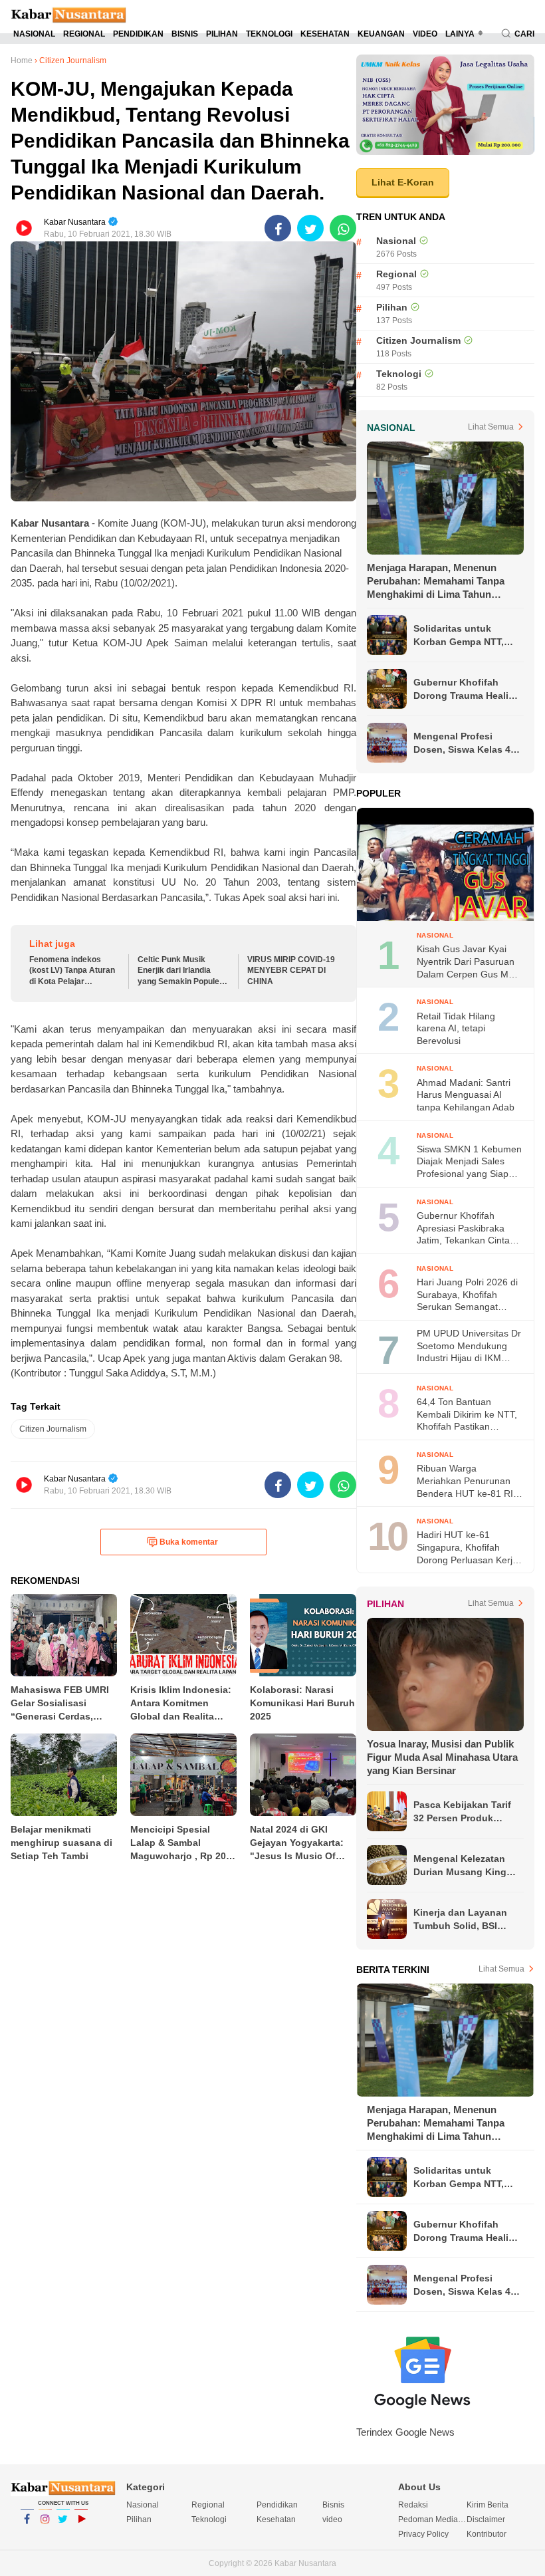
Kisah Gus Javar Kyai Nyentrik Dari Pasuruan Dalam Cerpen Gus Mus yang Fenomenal (468, 962)
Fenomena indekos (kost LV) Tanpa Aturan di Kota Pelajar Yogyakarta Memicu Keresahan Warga (72, 971)
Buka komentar (189, 1542)
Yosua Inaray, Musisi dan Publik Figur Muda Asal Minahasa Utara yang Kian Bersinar (442, 1757)
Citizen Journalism (53, 1429)
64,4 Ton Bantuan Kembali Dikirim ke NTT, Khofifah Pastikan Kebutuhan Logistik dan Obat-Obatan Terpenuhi (467, 1415)
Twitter (63, 2536)
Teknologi (269, 34)
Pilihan (222, 34)
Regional (84, 34)
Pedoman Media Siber (432, 2519)
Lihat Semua (491, 427)
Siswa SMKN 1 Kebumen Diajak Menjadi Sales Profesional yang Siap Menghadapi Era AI (469, 1162)
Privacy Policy (423, 2534)
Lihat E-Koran (403, 182)
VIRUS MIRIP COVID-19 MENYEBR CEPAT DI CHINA (291, 971)
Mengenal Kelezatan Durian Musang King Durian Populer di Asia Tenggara (464, 1866)
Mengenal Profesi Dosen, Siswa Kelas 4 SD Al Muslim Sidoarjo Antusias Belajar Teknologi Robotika (463, 743)
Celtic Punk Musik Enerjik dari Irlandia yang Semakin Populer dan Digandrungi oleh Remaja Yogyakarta (180, 971)
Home (22, 61)
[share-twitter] (310, 228)
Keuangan (381, 34)
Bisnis (185, 34)
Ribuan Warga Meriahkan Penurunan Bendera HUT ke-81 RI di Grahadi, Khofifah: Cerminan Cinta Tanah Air (465, 1481)
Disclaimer (486, 2519)
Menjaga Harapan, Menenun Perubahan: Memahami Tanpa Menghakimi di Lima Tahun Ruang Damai (436, 581)
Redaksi (413, 2505)
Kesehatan (325, 34)
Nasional (34, 34)
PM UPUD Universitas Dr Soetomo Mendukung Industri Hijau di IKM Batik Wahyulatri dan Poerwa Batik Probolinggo (469, 1346)
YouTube (81, 2536)
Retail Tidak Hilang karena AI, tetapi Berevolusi (456, 1028)
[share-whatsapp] (343, 228)
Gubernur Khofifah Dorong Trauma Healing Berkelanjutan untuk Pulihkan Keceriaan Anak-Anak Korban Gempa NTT (467, 690)
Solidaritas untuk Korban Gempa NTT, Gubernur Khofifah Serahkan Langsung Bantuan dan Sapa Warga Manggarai (459, 636)
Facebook (27, 2536)
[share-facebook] (278, 228)
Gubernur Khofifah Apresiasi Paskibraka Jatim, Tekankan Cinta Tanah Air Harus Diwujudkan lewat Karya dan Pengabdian (467, 1228)
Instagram (45, 2536)
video (425, 34)
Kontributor (487, 2534)
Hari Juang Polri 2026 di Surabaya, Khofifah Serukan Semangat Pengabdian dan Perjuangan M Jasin (467, 1295)
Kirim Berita (488, 2505)
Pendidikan (138, 34)
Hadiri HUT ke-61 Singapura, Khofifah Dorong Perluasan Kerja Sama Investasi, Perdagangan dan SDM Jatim (467, 1548)
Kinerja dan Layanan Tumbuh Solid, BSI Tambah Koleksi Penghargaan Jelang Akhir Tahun (460, 1920)
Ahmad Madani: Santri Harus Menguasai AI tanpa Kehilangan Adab (466, 1095)
